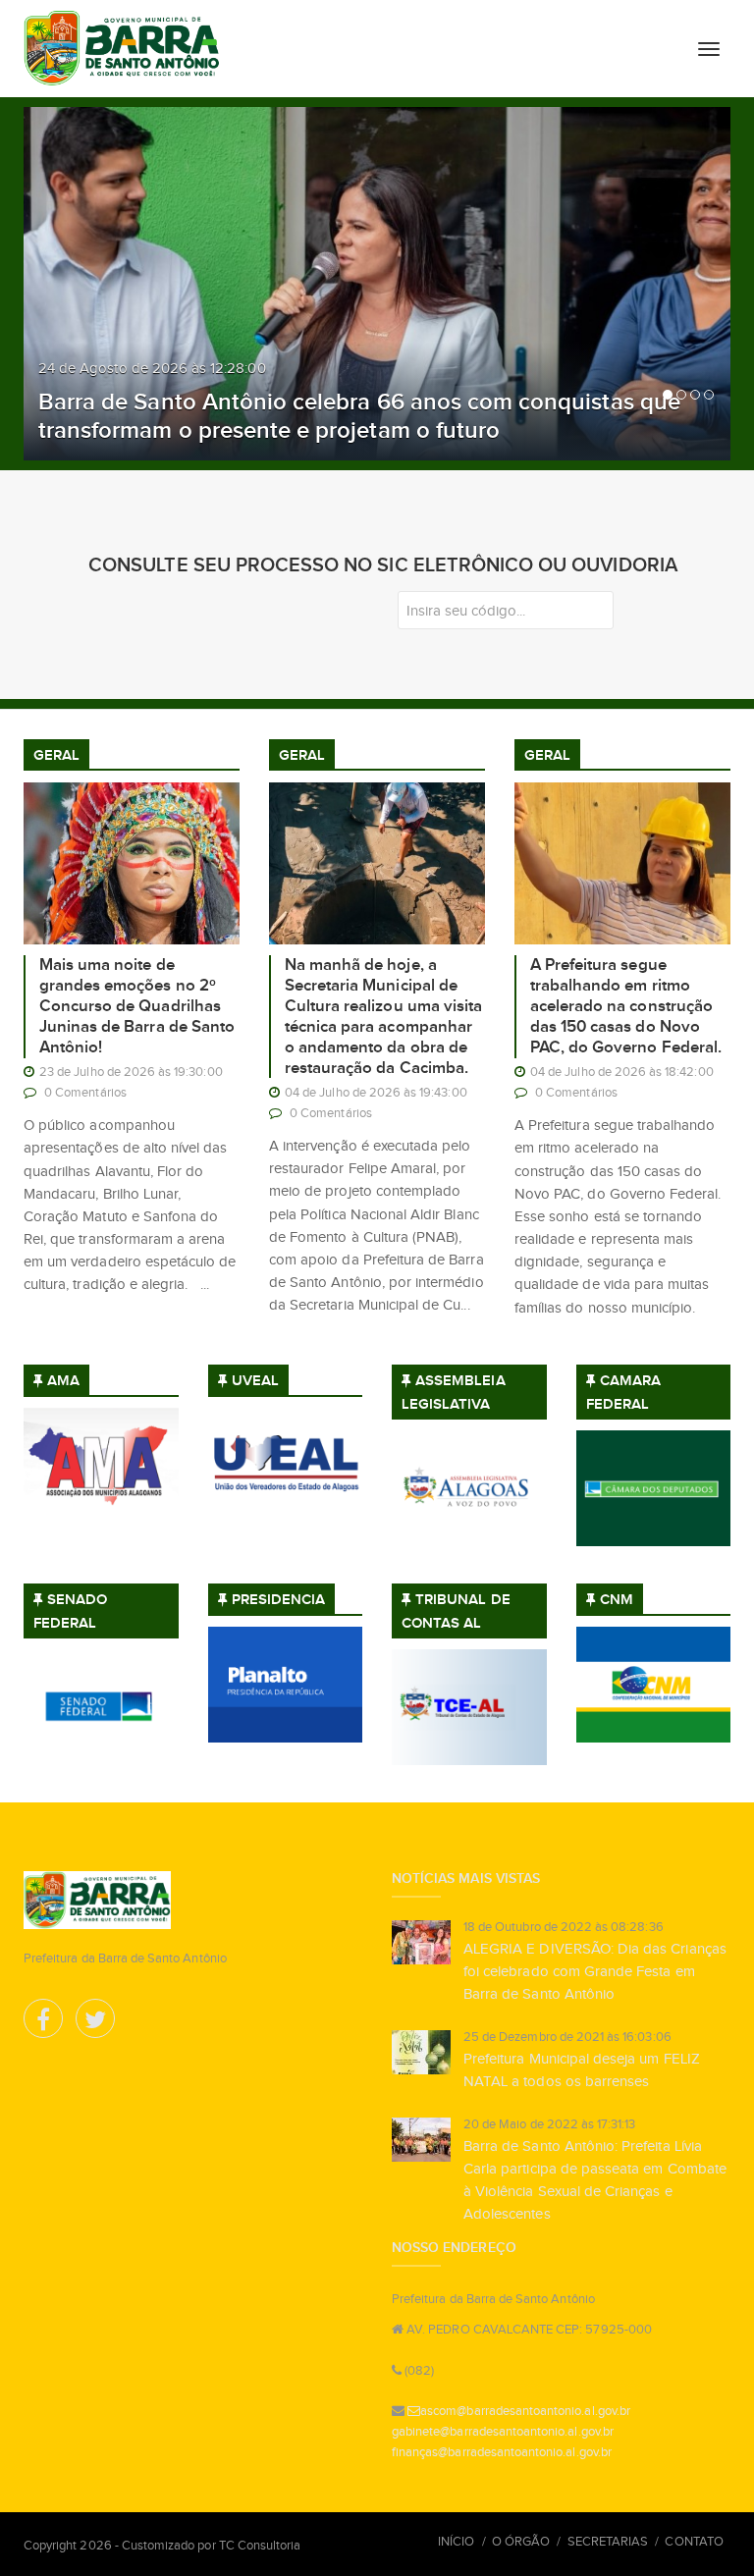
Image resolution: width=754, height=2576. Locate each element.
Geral (56, 755)
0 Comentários (85, 1092)
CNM (617, 1600)
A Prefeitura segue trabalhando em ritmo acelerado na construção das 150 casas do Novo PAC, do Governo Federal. (626, 1006)
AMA (63, 1381)
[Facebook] (45, 2024)
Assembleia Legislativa (454, 1392)
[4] (709, 395)
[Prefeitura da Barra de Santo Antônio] (122, 48)
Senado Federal (70, 1611)
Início (456, 2541)
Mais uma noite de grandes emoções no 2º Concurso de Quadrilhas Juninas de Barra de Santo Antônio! (137, 1006)
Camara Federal (623, 1392)
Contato (694, 2541)
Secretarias (608, 2541)
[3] (695, 395)
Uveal (255, 1381)
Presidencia (279, 1600)
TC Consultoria (260, 2545)
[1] (668, 395)
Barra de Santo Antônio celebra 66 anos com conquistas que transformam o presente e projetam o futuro (359, 416)
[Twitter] (95, 2024)
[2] (681, 395)
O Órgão (521, 2541)
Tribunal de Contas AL (456, 1611)
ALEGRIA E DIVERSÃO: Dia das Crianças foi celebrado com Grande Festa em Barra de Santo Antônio (595, 1971)
